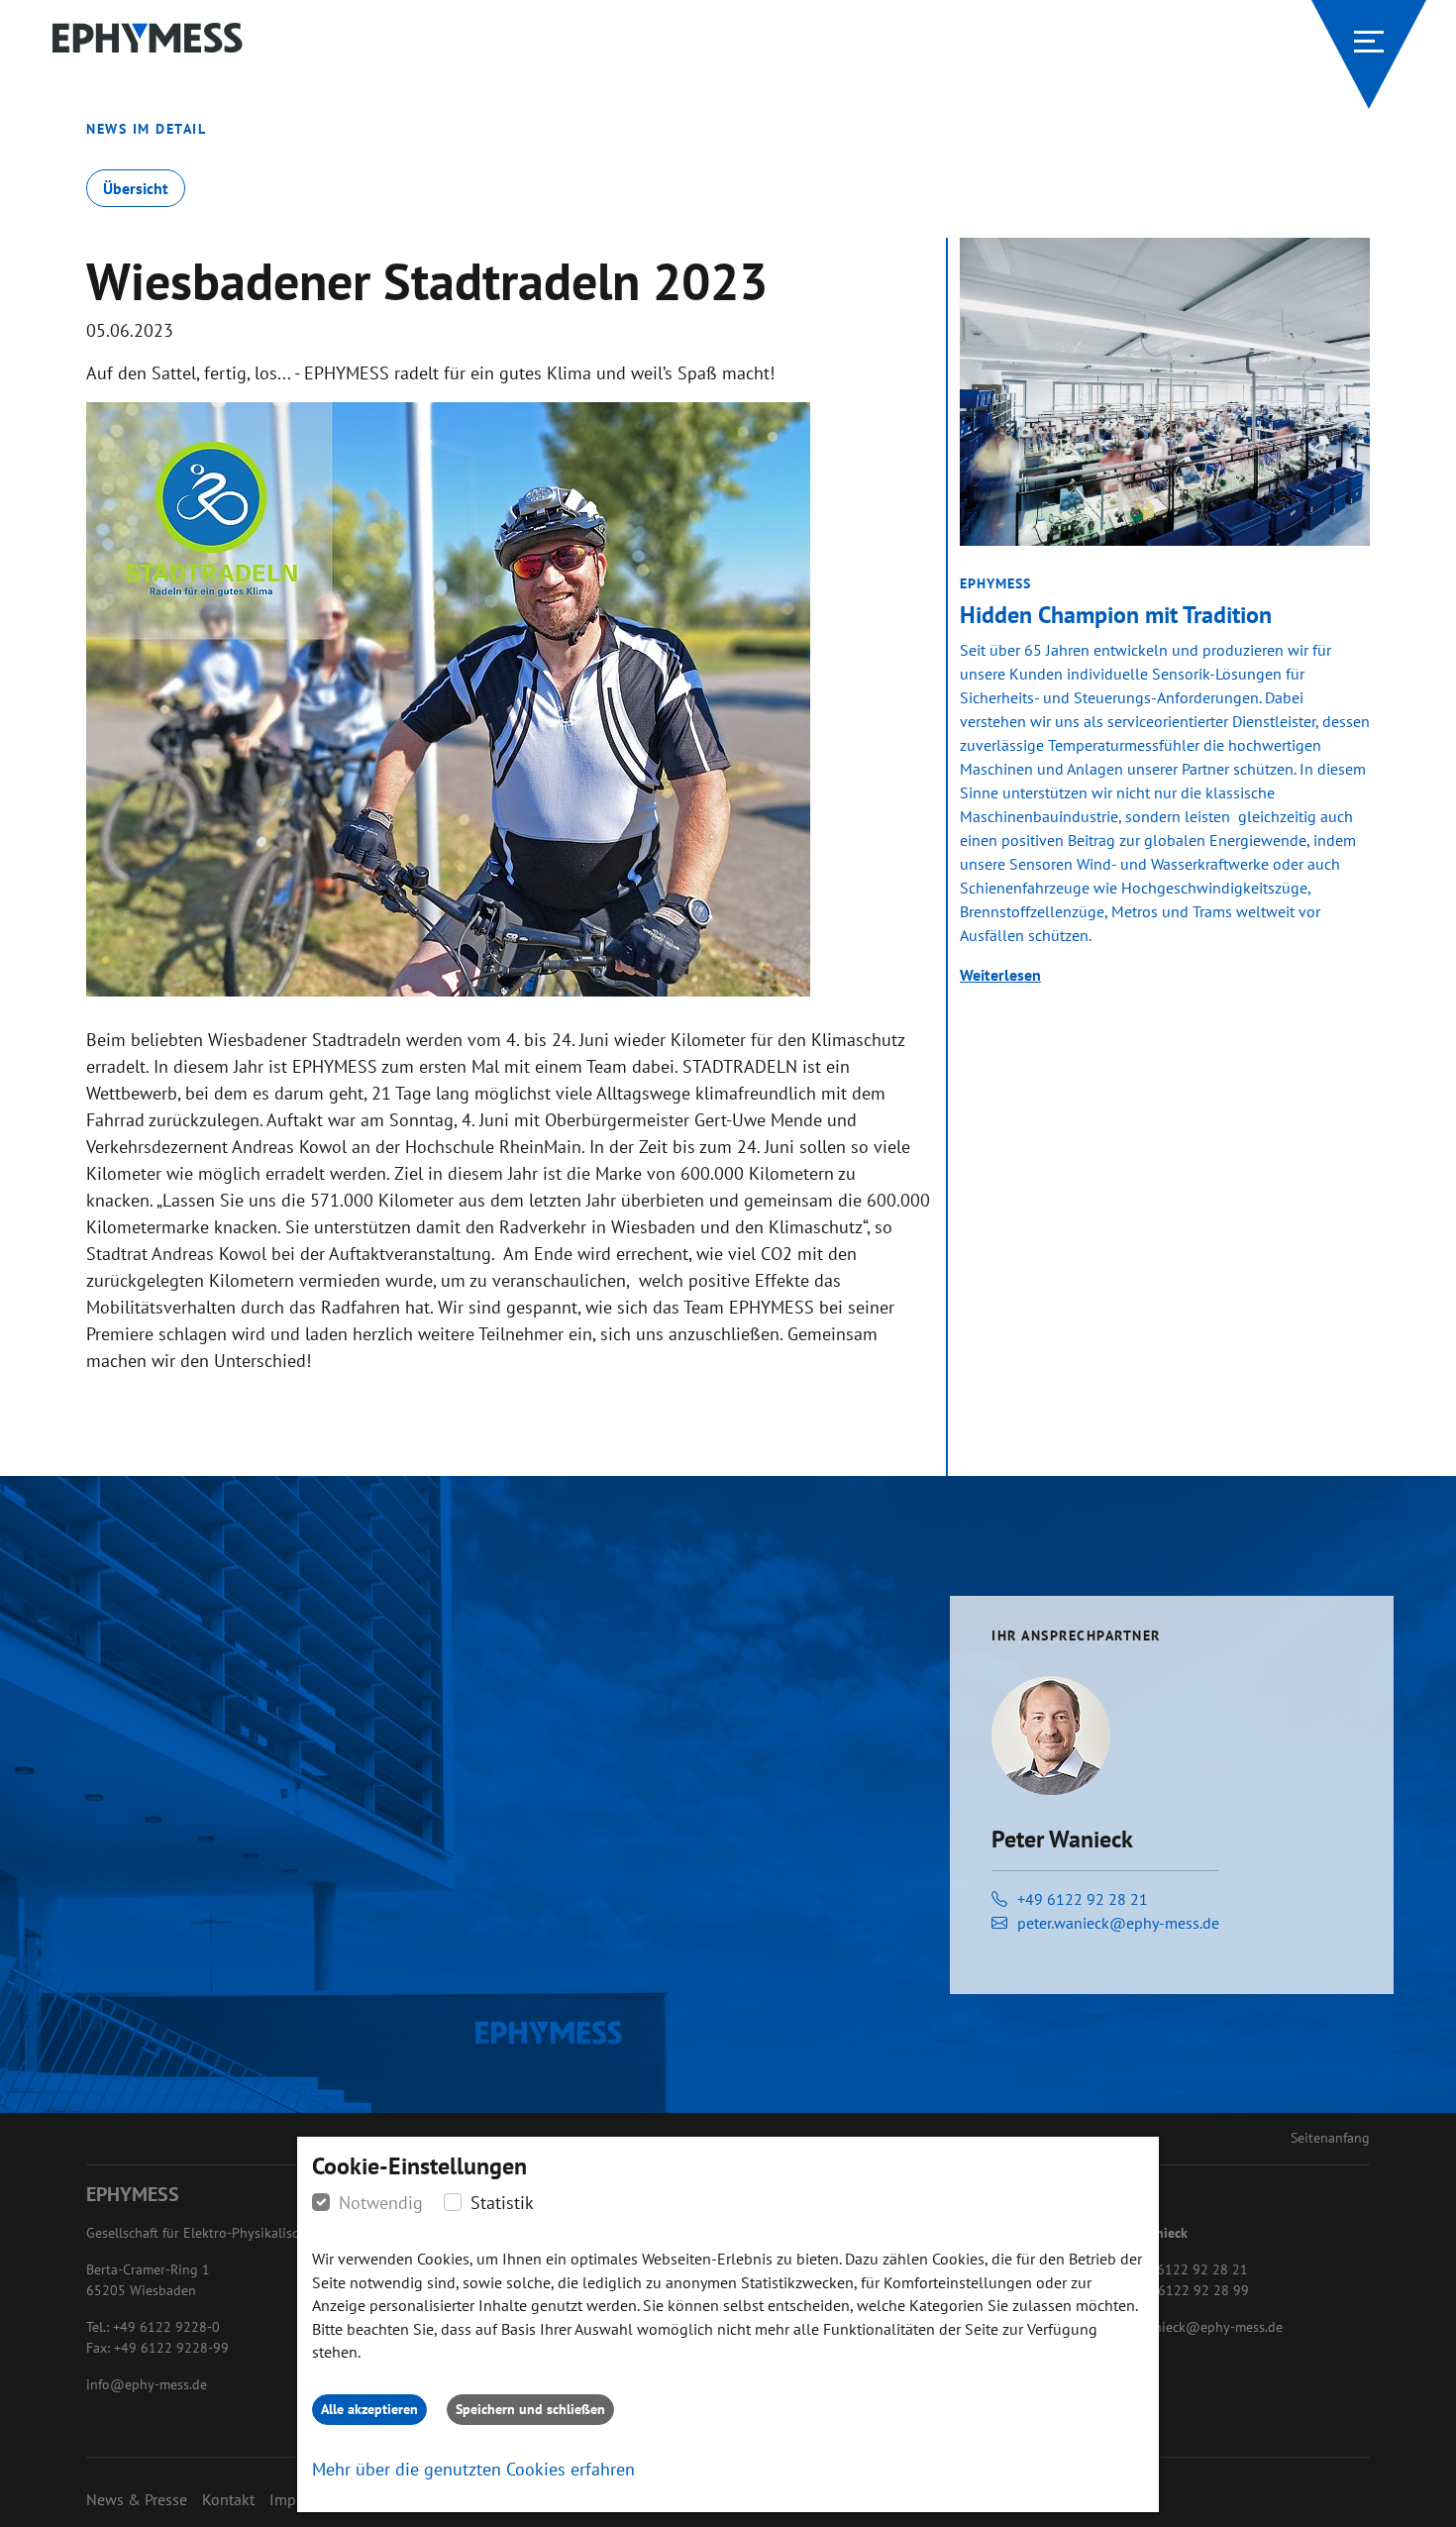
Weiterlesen (1000, 975)
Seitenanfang (1330, 2138)
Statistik (502, 2203)
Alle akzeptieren (369, 2409)
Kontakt (228, 2499)
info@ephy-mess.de (147, 2384)
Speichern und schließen (530, 2409)
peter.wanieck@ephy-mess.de (1118, 1923)
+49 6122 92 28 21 (1083, 1899)
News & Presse (137, 2499)
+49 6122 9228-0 (166, 2327)
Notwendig (381, 2203)
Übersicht (136, 188)
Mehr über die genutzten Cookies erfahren (473, 2469)
